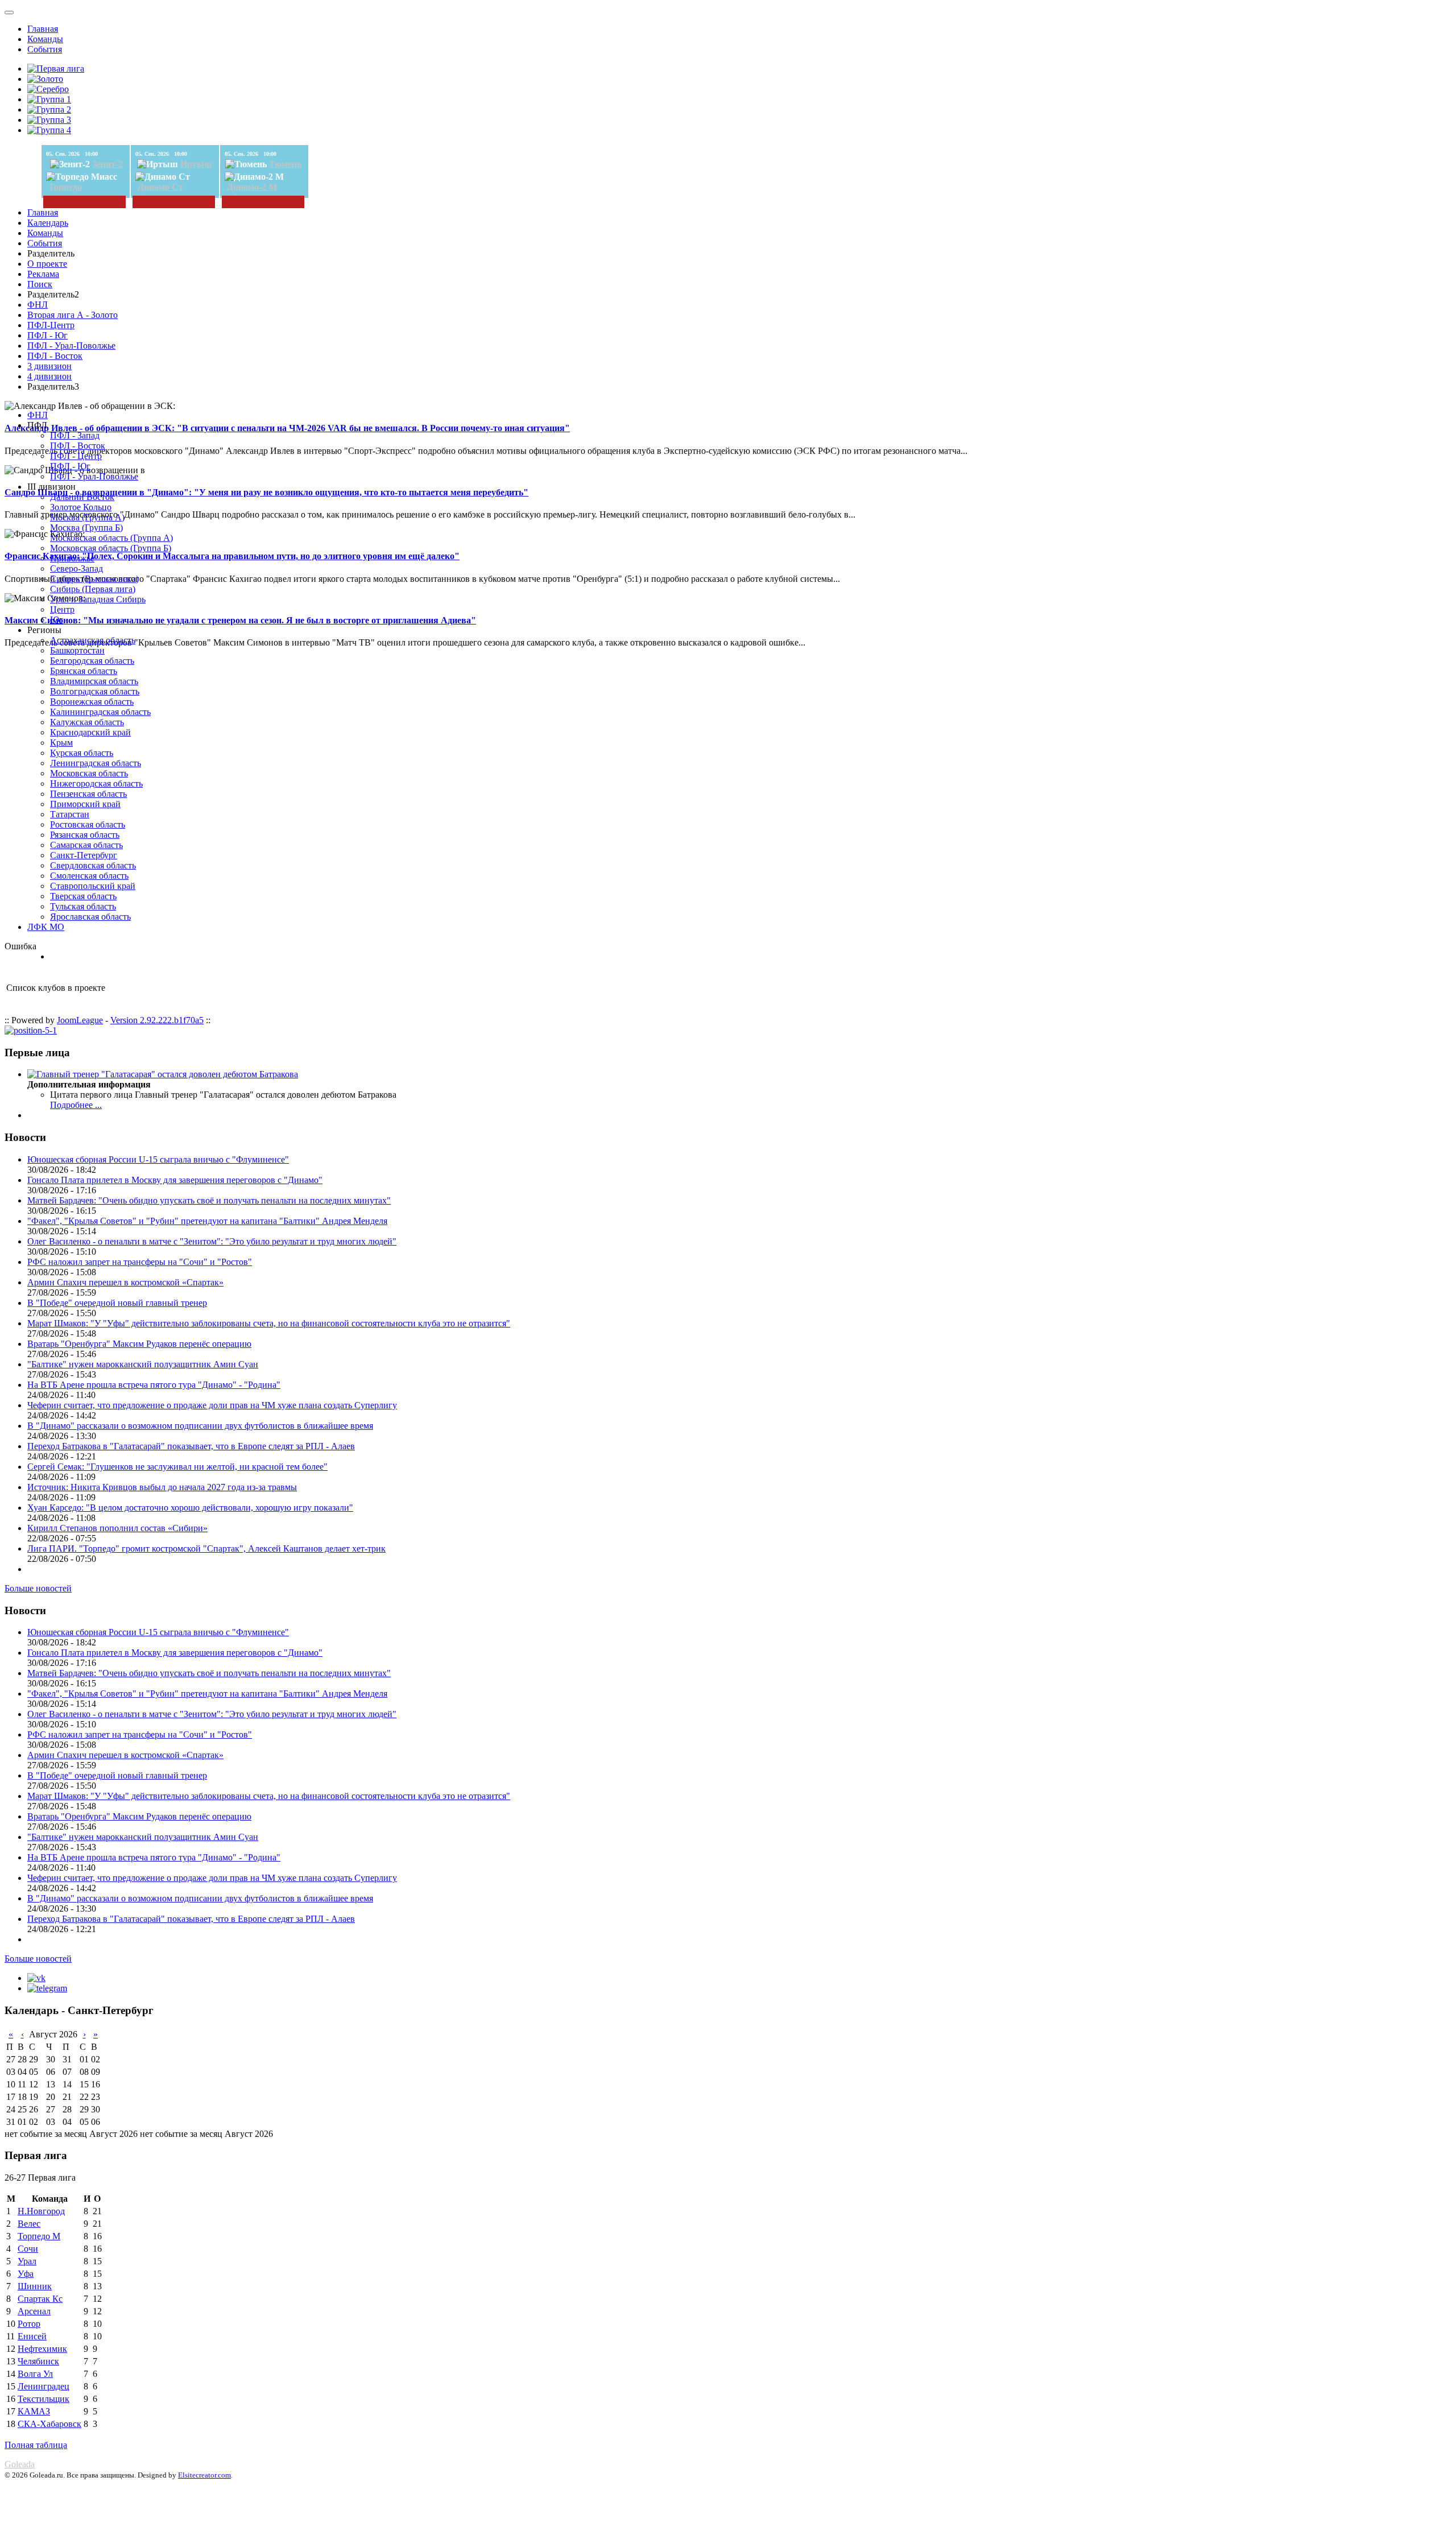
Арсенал (34, 2311)
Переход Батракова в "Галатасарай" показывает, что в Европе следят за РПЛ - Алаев (191, 1446)
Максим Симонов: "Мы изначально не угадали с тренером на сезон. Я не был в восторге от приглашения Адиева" (240, 620)
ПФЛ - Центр (76, 456)
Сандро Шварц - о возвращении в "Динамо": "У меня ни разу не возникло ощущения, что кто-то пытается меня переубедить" (266, 492)
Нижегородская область (96, 783)
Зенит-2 (107, 164)
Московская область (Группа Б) (111, 548)
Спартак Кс (40, 2299)
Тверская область (83, 896)
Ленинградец (44, 2386)
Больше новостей (38, 1588)
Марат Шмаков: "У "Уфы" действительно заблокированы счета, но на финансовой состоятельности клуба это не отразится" (269, 1323)
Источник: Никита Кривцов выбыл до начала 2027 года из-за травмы (162, 1487)
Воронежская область (92, 702)
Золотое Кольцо (81, 507)
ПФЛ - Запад (75, 435)
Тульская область (83, 906)
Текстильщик (44, 2399)
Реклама (43, 274)
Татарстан (70, 814)
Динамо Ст (160, 187)
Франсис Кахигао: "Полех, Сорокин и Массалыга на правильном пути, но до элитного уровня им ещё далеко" (232, 556)
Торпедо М (39, 2236)
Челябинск (38, 2361)
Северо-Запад (76, 568)
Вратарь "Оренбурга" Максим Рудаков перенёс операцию (139, 1344)
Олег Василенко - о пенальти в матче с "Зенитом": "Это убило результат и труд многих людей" (212, 1241)
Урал (27, 2261)
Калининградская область (100, 712)
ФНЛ (38, 305)
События (45, 49)
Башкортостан (77, 650)
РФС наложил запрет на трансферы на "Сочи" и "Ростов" (140, 1262)
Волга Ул (35, 2374)
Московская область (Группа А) (111, 538)
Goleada (20, 2464)
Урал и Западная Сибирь (98, 599)
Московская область (89, 773)
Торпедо (65, 187)
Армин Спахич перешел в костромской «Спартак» (125, 1282)
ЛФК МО (46, 927)
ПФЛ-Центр (51, 325)
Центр (62, 609)
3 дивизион (49, 366)
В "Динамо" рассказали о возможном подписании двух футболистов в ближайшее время (200, 1426)
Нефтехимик (42, 2349)
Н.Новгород (41, 2211)
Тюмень (285, 164)
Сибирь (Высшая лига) (94, 579)
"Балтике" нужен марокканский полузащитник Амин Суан (143, 1364)
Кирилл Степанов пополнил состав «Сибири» (117, 1528)
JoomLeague (80, 1020)
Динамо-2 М (252, 187)
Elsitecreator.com (204, 2475)
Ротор (29, 2324)
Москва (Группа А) (87, 517)
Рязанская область (85, 835)
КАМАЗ (34, 2411)
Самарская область (86, 845)
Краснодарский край (90, 732)
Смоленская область (89, 876)
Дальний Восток (82, 497)
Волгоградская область (95, 691)
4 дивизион (49, 376)
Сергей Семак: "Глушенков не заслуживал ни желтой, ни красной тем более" (177, 1467)
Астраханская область (93, 640)
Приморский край (85, 804)
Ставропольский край (93, 886)
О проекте (47, 264)
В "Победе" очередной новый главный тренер (117, 1303)
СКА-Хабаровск (49, 2424)
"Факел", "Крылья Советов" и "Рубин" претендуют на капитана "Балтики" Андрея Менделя (207, 1221)
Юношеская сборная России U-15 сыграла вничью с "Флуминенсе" (158, 1159)
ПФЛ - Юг (47, 335)
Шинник (35, 2286)
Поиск (40, 284)
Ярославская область (90, 917)
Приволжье (72, 558)
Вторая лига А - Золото (73, 315)
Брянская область (84, 671)
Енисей (32, 2336)
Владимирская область (94, 681)
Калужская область (87, 722)
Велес (29, 2224)
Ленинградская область (96, 763)
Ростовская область (88, 824)
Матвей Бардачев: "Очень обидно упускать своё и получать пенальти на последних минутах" (209, 1200)
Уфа (26, 2274)
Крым (61, 743)
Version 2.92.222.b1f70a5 (157, 1020)
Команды (45, 39)
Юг (57, 620)
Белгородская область (92, 661)
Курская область (82, 753)
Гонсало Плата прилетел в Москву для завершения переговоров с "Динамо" (175, 1180)
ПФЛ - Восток (55, 356)
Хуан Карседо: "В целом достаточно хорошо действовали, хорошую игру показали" (190, 1508)
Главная (43, 29)
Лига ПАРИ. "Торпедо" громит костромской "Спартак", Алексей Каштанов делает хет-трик (206, 1548)
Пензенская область (88, 794)
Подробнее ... (76, 1105)
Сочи (28, 2249)
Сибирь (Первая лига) (93, 589)
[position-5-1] (31, 1030)
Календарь (48, 223)
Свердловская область (93, 865)
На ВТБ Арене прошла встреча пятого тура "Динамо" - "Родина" (154, 1385)
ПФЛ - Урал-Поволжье (71, 346)
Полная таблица (36, 2445)
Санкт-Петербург (84, 855)
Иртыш (196, 164)
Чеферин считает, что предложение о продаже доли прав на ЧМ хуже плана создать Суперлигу (212, 1405)
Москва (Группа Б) (86, 528)
